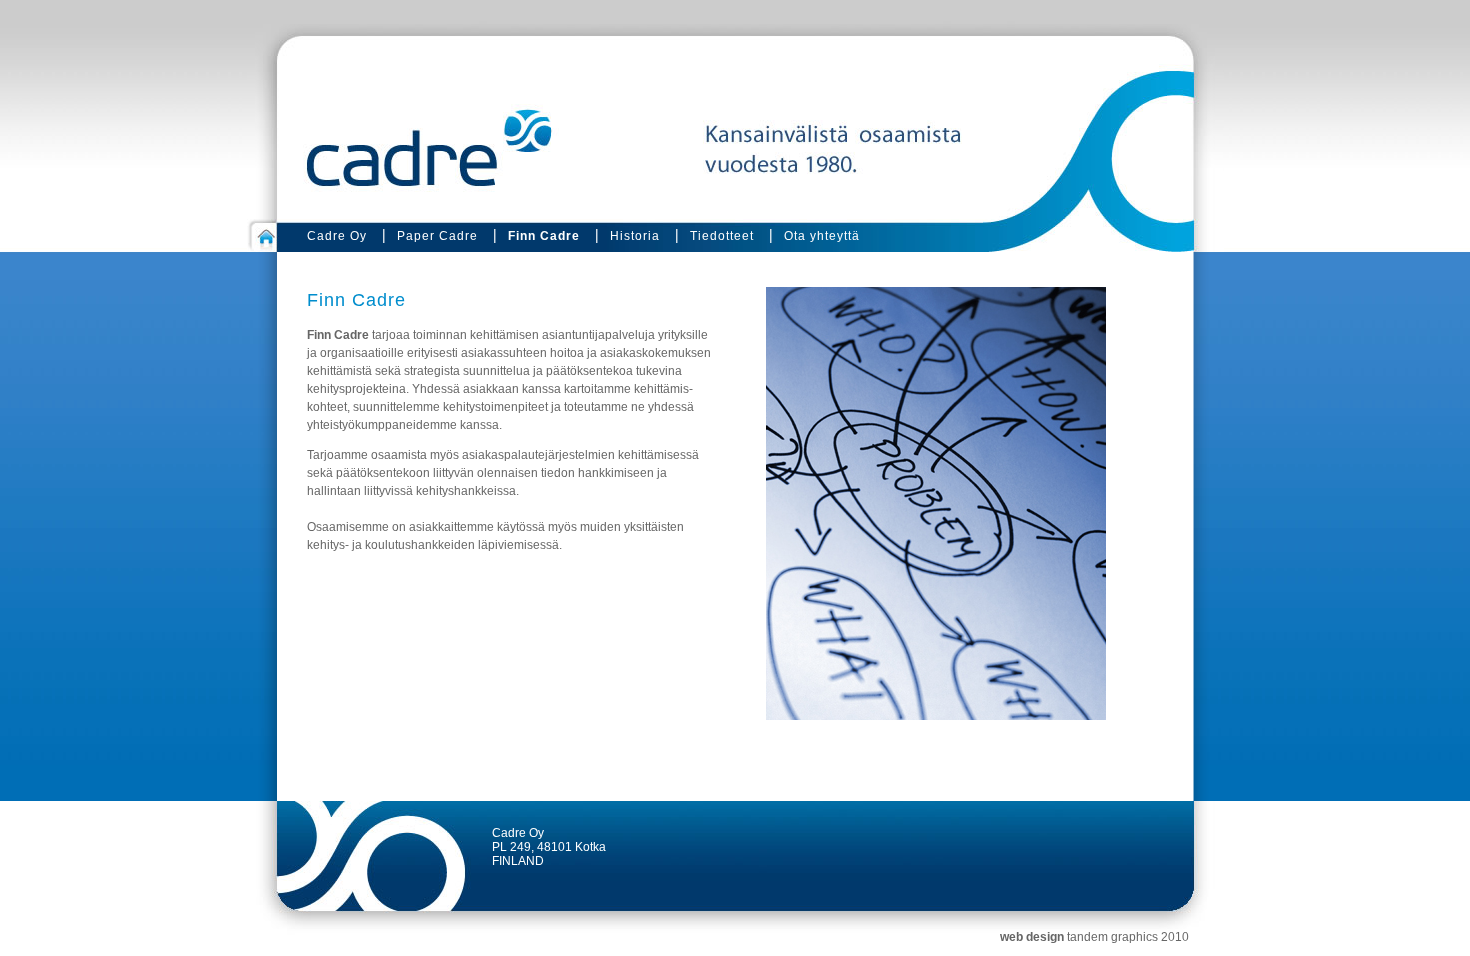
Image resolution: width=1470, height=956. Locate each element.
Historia (635, 236)
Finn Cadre (544, 236)
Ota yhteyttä (822, 236)
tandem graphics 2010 (1128, 937)
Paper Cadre (437, 236)
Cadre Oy (337, 236)
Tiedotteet (722, 236)
